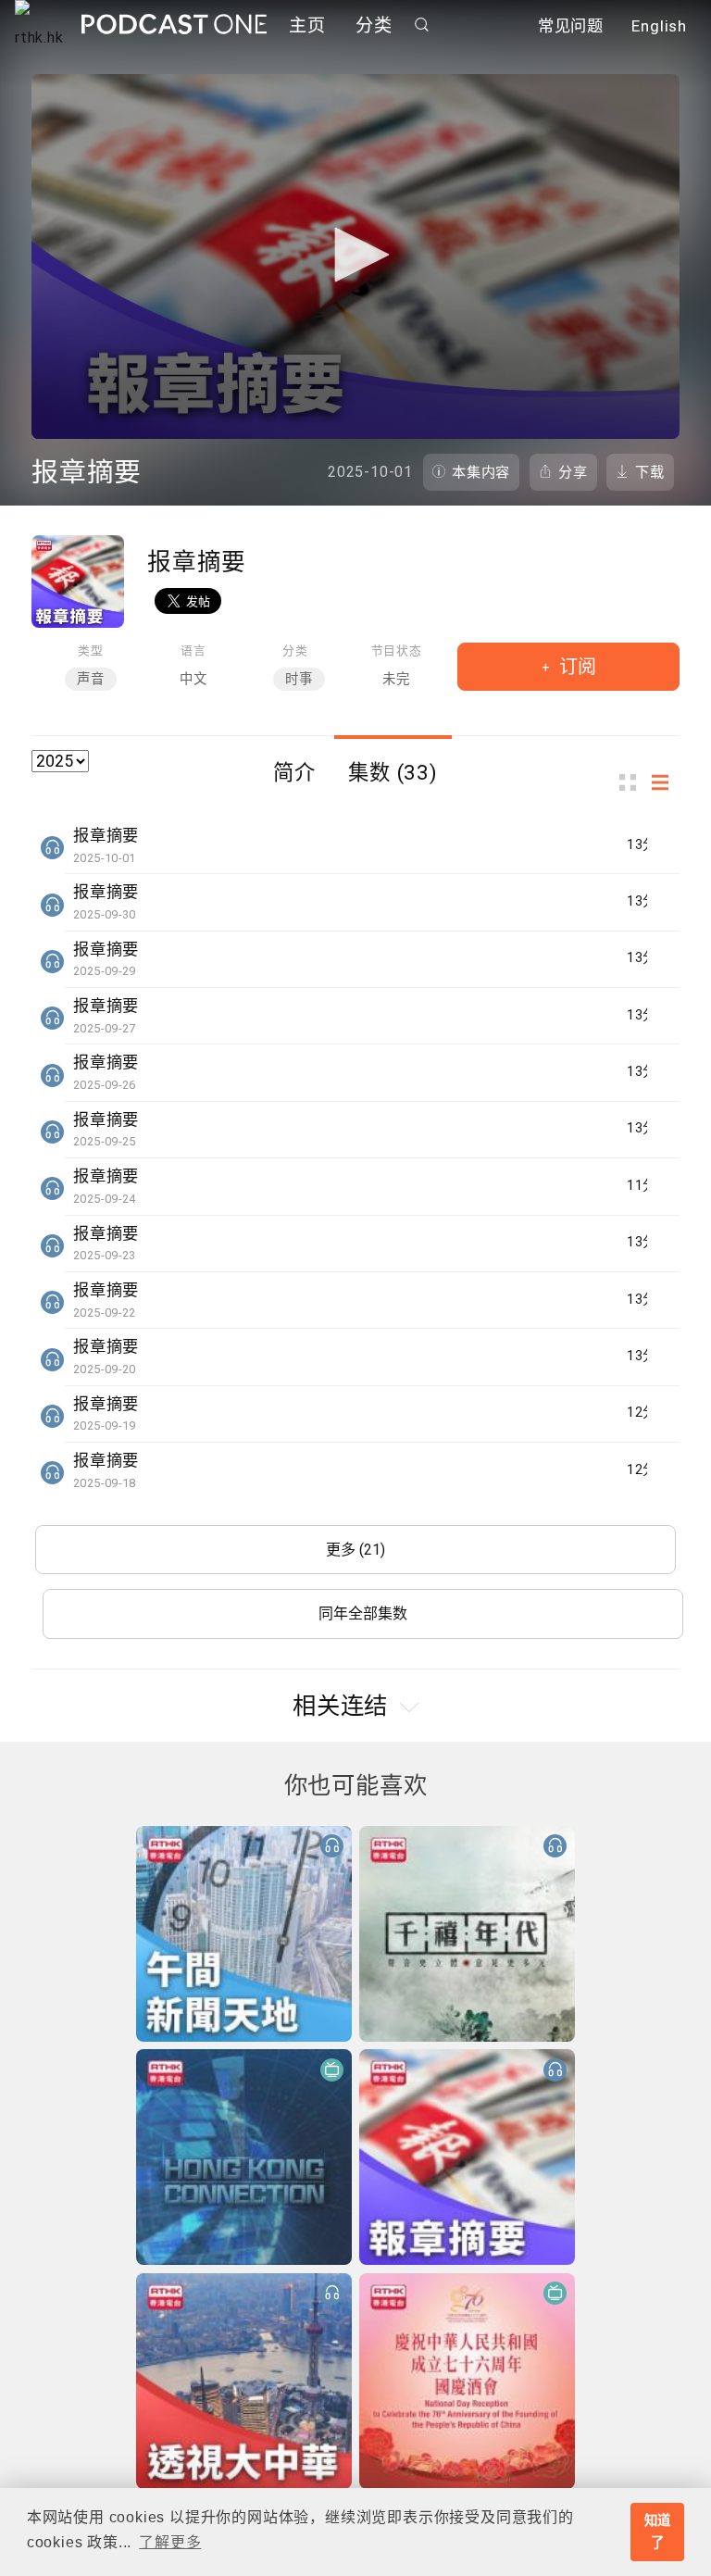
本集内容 (481, 472)
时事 (299, 679)
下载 (650, 472)
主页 (307, 25)
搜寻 (422, 25)
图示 (633, 783)
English (659, 26)
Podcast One (174, 25)
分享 (573, 472)
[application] (355, 256)
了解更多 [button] (170, 2542)
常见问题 (571, 26)
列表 (666, 783)
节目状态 (397, 650)
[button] (355, 255)
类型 (91, 650)
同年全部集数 (363, 1613)
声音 (91, 679)
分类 (374, 25)
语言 (193, 650)
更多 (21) (355, 1550)
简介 (294, 772)
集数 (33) (393, 772)
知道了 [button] (658, 2532)
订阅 (575, 667)
